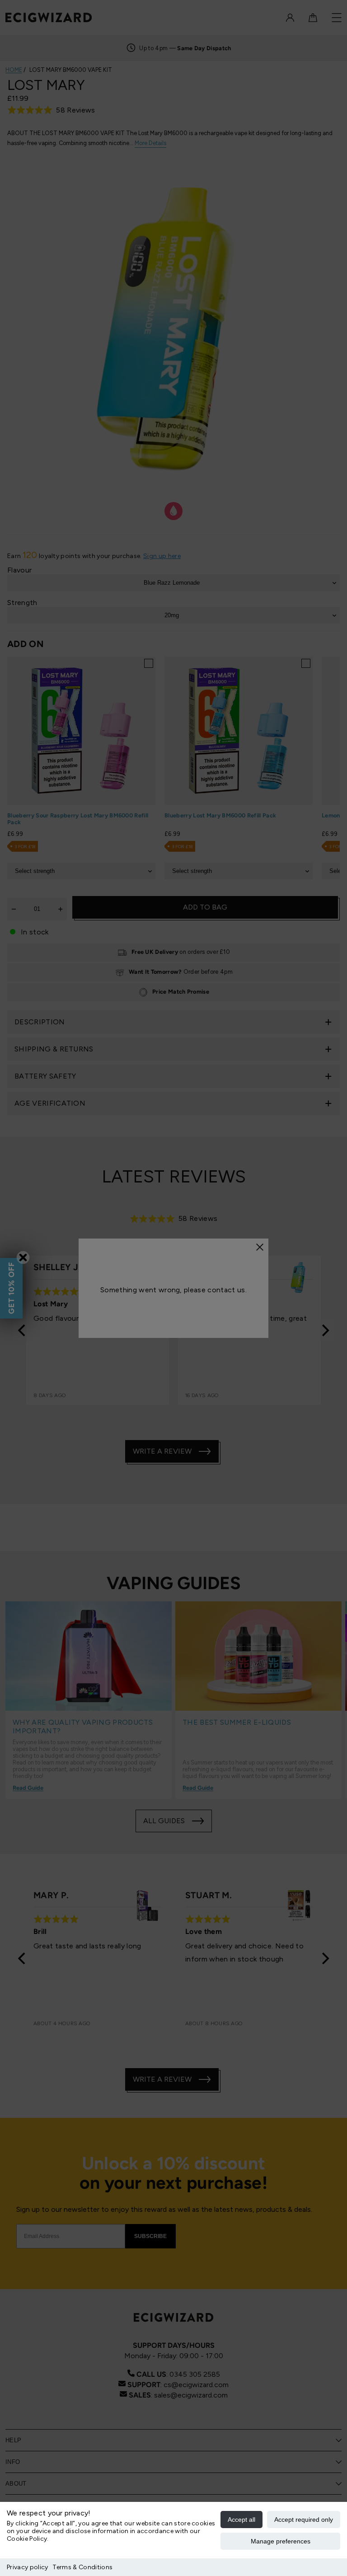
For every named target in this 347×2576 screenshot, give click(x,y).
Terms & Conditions (82, 2567)
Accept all (241, 2520)
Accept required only (304, 2520)
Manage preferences (281, 2541)
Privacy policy (27, 2567)
